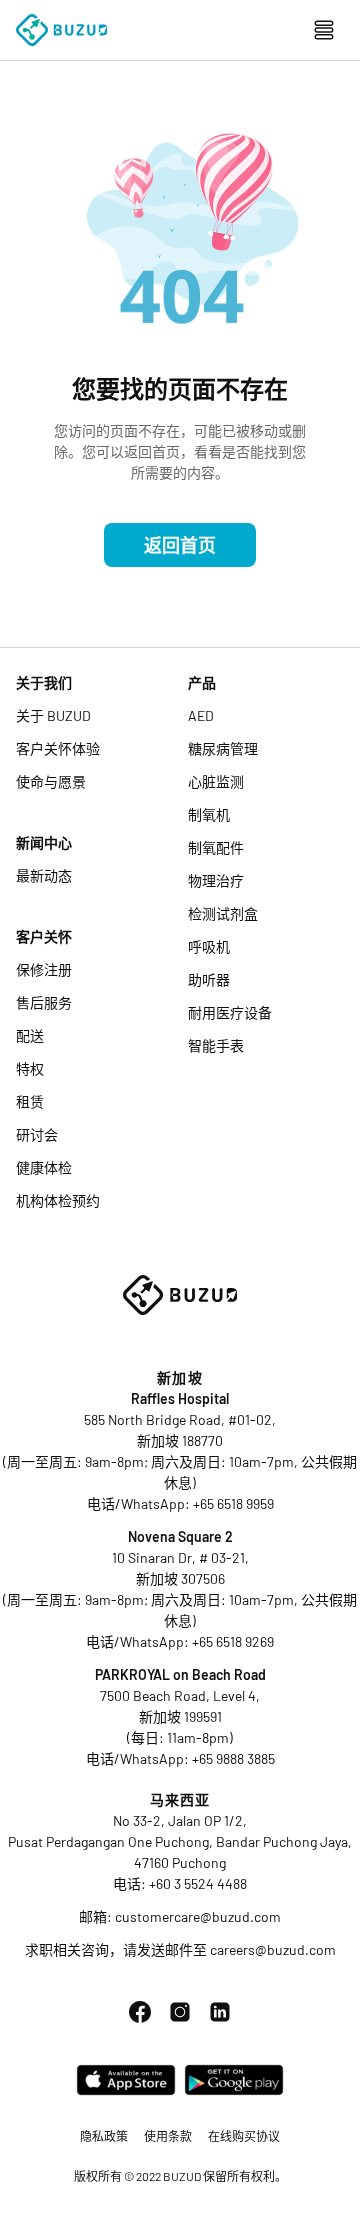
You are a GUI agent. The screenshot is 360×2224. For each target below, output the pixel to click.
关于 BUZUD (53, 715)
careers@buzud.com (273, 1949)
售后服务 (44, 1002)
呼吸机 (209, 946)
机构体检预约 (58, 1200)
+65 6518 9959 (233, 1503)
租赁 (30, 1101)
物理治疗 (216, 880)
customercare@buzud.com (198, 1916)
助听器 (209, 979)
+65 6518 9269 (233, 1641)
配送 (30, 1035)
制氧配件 (216, 847)
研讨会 (37, 1134)
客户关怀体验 (58, 748)
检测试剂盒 (223, 913)
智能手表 (216, 1045)
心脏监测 (216, 781)
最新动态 (44, 875)
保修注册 (44, 969)
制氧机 (209, 814)
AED (201, 715)
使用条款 (168, 2136)
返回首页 (180, 545)
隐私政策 (104, 2136)
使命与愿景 (51, 781)
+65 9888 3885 (233, 1758)
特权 (30, 1068)
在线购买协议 (244, 2136)
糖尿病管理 (223, 748)
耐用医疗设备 (230, 1012)
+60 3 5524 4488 (198, 1883)
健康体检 (44, 1167)
